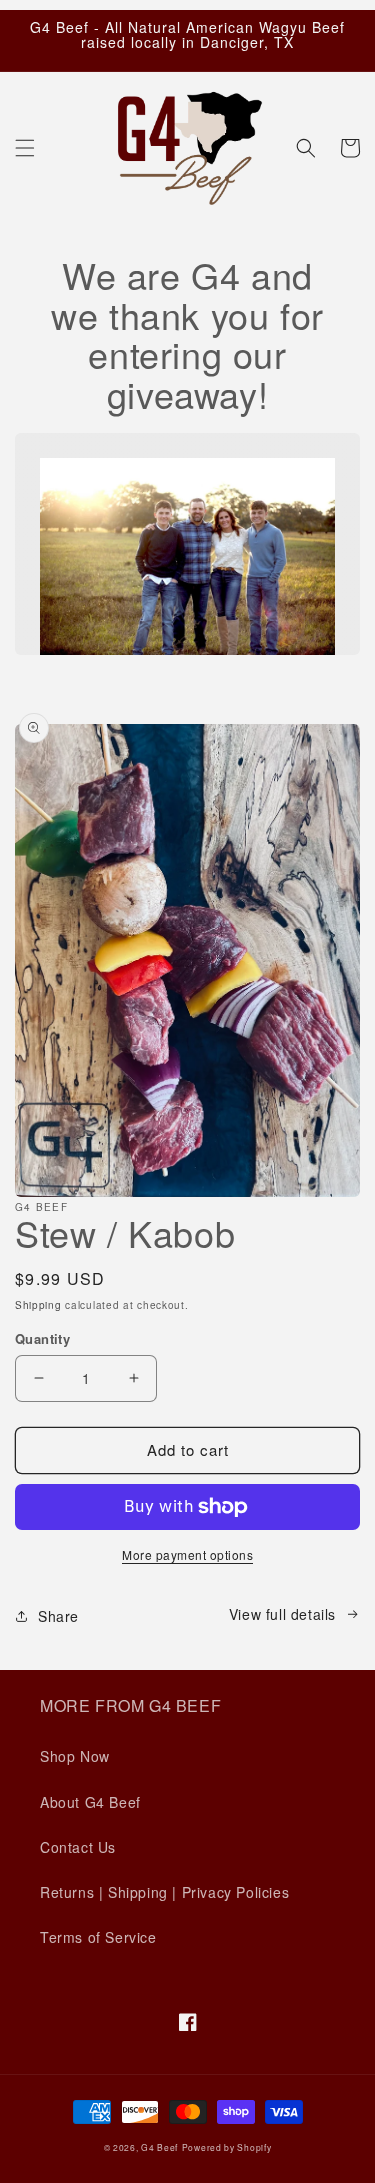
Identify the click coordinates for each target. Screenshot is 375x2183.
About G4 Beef (90, 1802)
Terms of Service (98, 1937)
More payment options (187, 1554)
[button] (25, 148)
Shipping (38, 1305)
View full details (282, 1614)
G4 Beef (159, 2147)
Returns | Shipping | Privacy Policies (164, 1892)
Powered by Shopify (227, 2147)
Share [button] (58, 1616)
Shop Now (75, 1756)
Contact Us (78, 1847)
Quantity (42, 1338)
